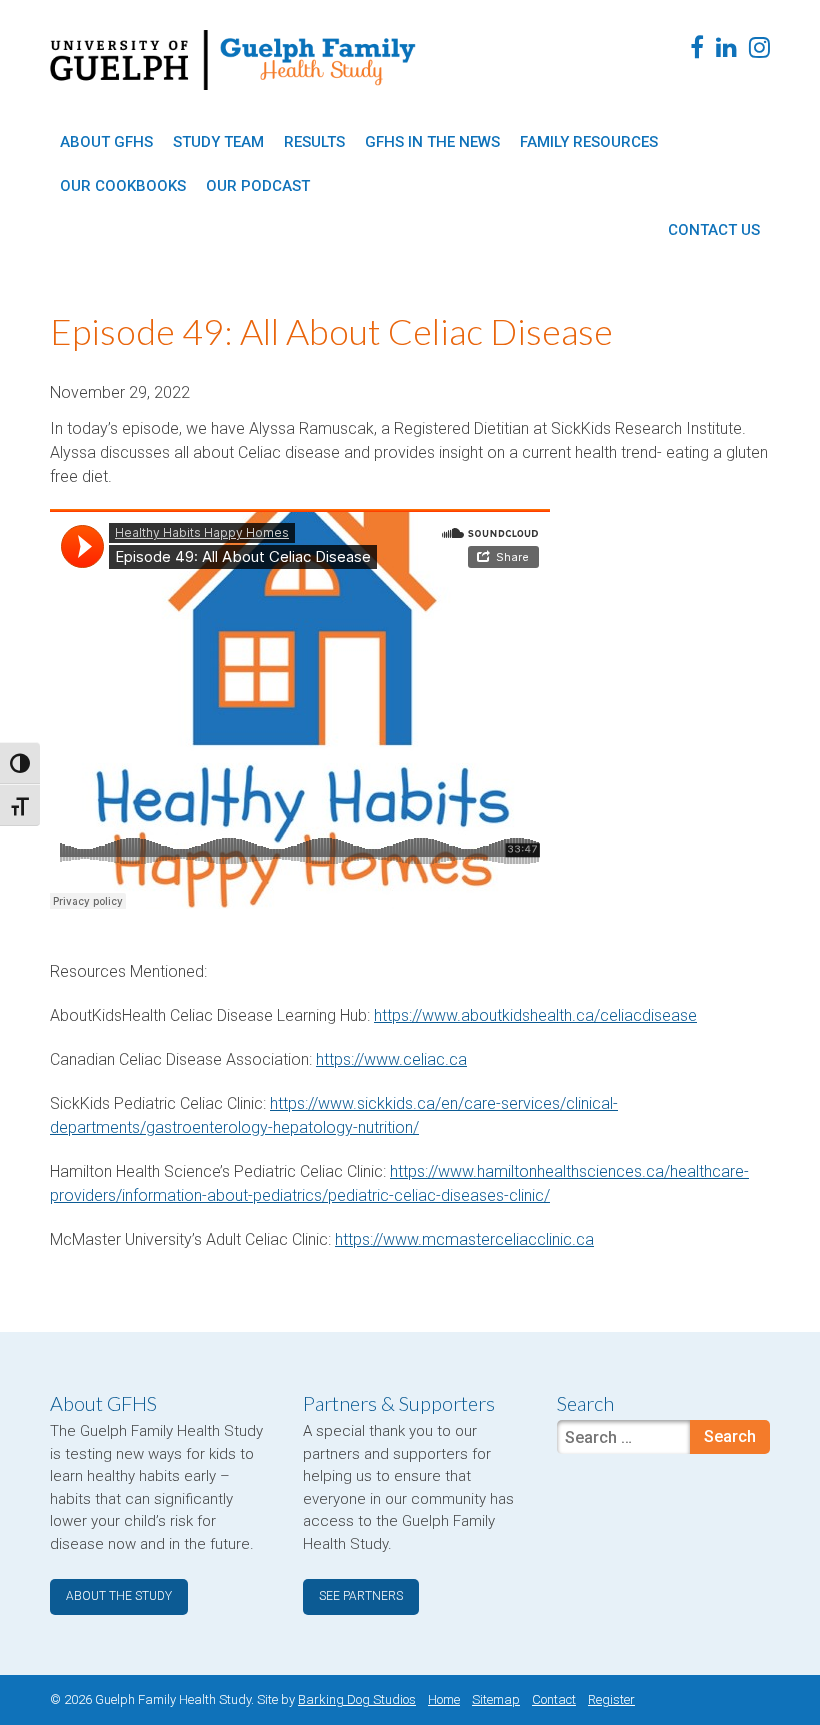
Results (314, 142)
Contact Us (714, 230)
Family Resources (589, 142)
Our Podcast (258, 186)
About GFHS (106, 142)
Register (611, 1699)
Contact (554, 1699)
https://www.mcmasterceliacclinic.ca (464, 1239)
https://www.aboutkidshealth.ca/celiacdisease (535, 1015)
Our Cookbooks (123, 186)
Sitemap (496, 1699)
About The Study (119, 1596)
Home (444, 1699)
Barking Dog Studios (357, 1699)
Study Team (218, 142)
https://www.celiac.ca (391, 1059)
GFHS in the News (432, 142)
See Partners (361, 1596)
